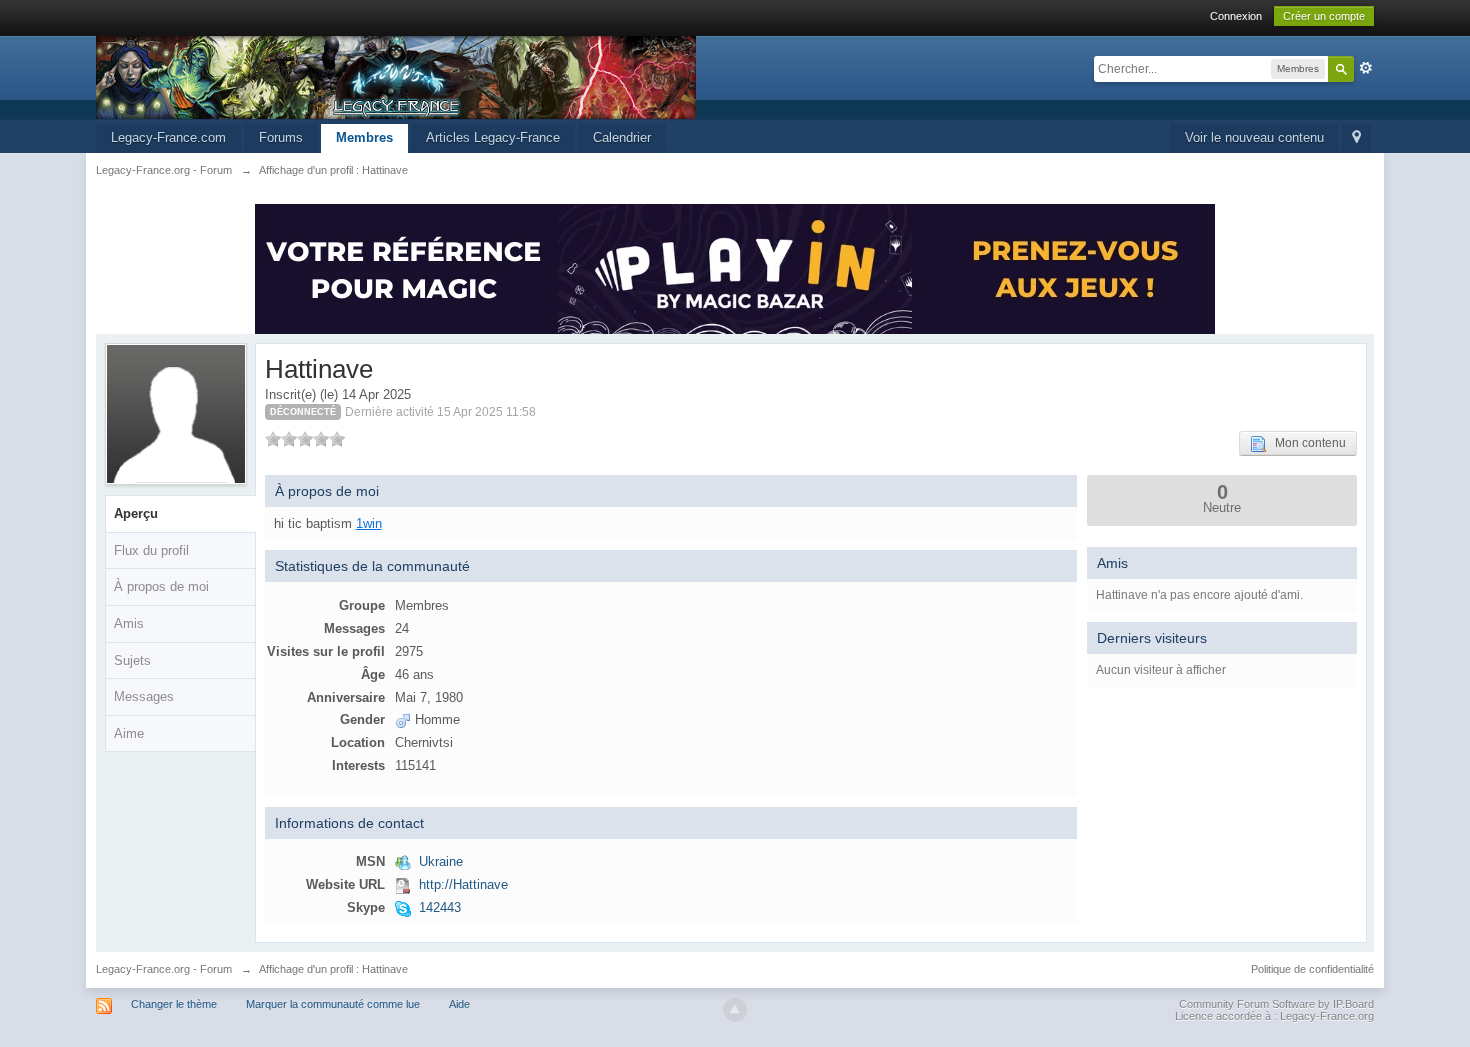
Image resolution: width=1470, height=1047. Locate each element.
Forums (281, 137)
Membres (364, 137)
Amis (129, 623)
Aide (459, 1004)
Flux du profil (151, 550)
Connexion (1236, 16)
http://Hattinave (463, 884)
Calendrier (622, 137)
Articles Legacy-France (493, 137)
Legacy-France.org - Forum (164, 969)
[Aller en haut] (735, 1010)
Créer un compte (1324, 16)
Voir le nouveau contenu (1254, 137)
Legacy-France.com (168, 137)
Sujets (132, 660)
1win (369, 523)
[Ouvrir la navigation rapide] (1356, 138)
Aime (129, 733)
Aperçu (136, 513)
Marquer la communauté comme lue (333, 1004)
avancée (1366, 68)
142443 (440, 907)
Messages (144, 696)
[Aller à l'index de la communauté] (396, 76)
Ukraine (441, 861)
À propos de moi (161, 586)
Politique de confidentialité (1312, 969)
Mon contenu (1306, 443)
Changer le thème (174, 1004)
